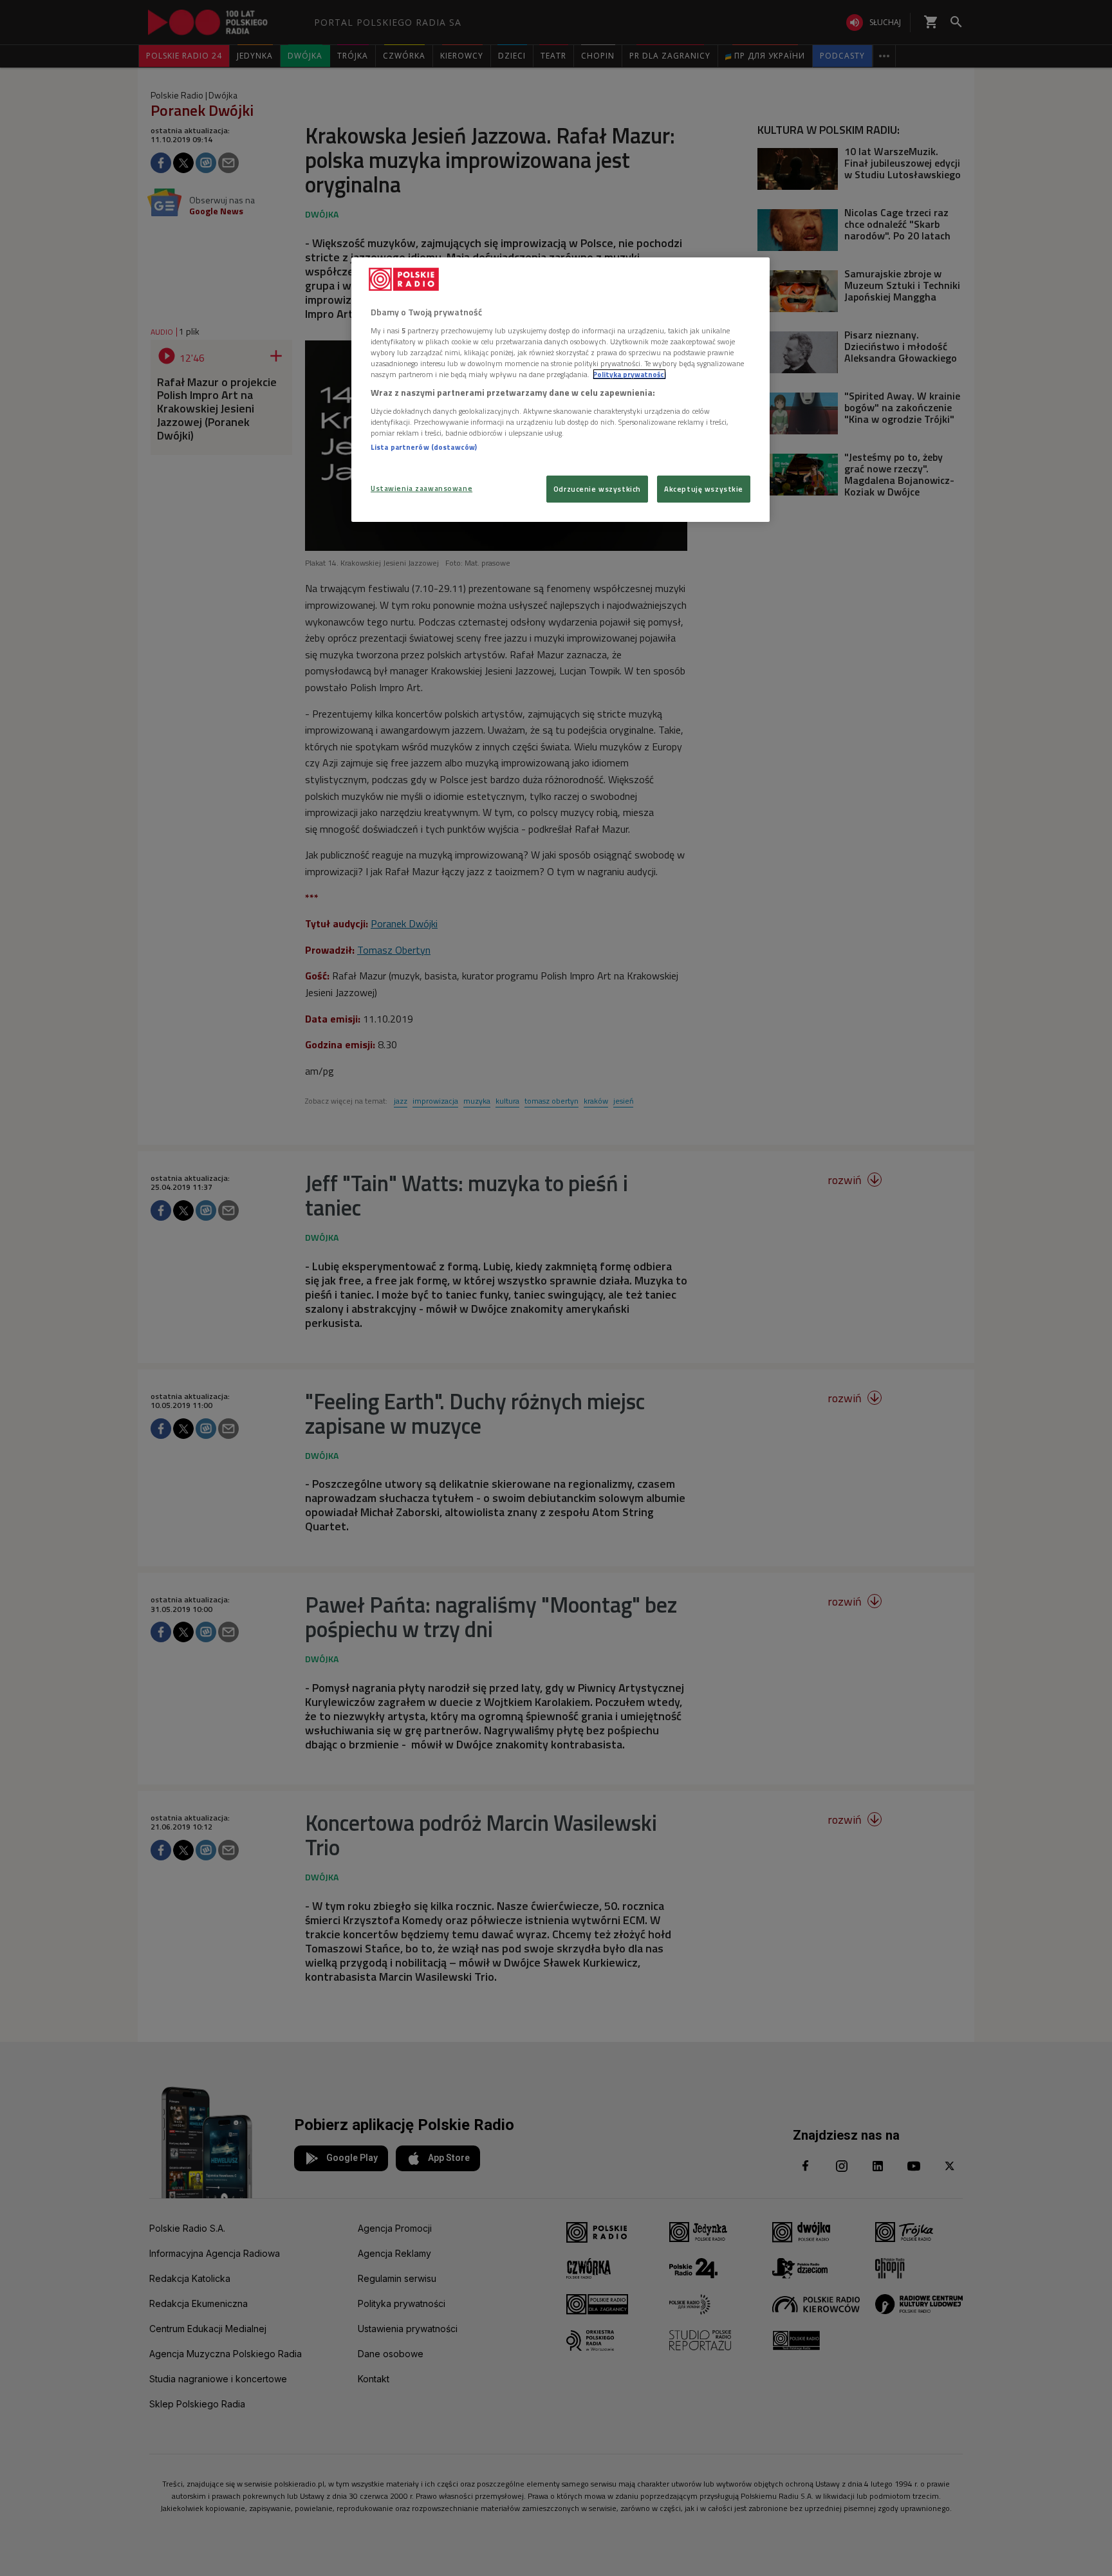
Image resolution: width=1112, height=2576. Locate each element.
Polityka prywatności (629, 374)
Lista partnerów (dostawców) (424, 447)
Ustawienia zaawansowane (422, 488)
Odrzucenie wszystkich (597, 489)
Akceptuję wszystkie (704, 489)
